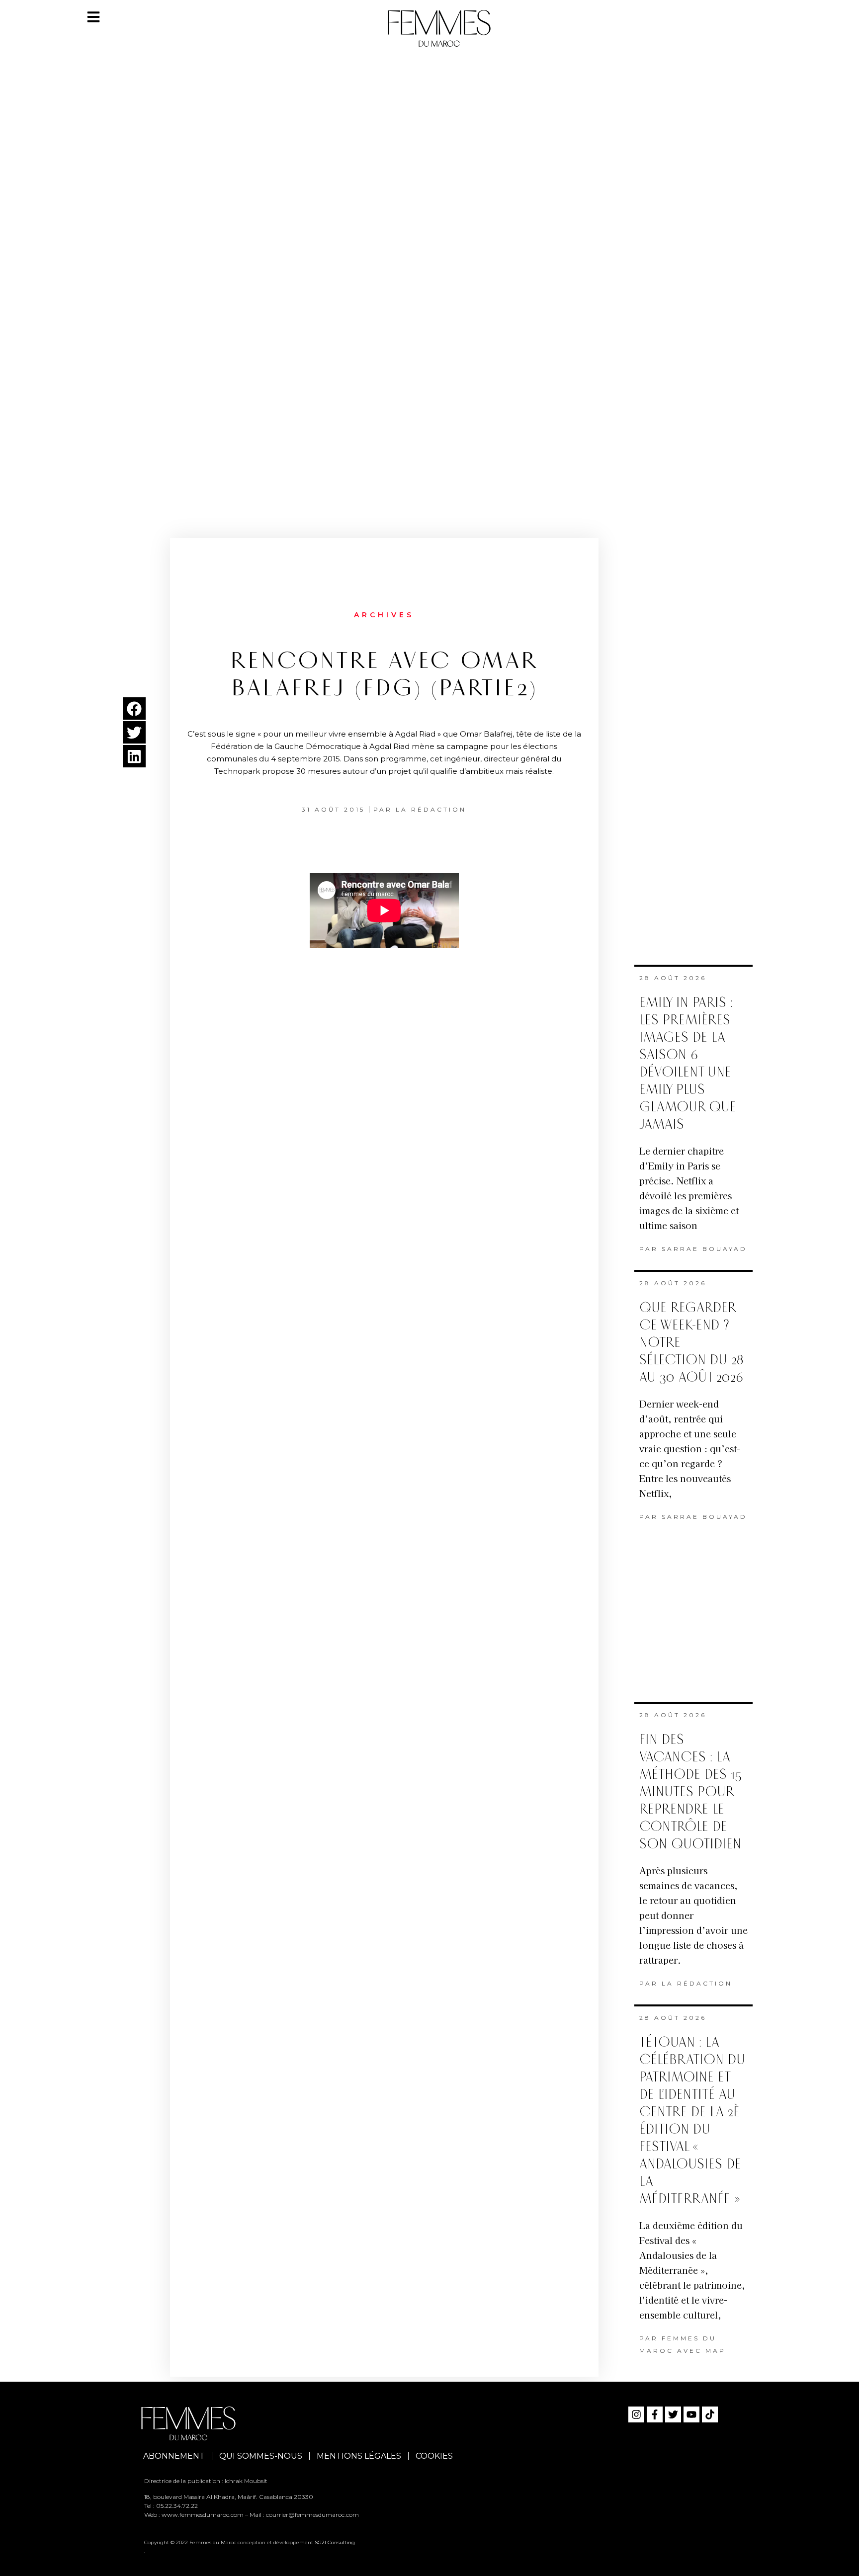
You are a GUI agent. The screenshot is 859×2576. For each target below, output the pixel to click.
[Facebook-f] (655, 2414)
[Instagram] (636, 2414)
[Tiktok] (710, 2414)
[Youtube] (691, 2414)
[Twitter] (673, 2414)
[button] (134, 708)
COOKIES (434, 2456)
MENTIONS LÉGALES (359, 2456)
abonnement (174, 2456)
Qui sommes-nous (261, 2456)
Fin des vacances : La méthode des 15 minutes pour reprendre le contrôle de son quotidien (690, 1792)
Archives (384, 615)
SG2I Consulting (335, 2542)
